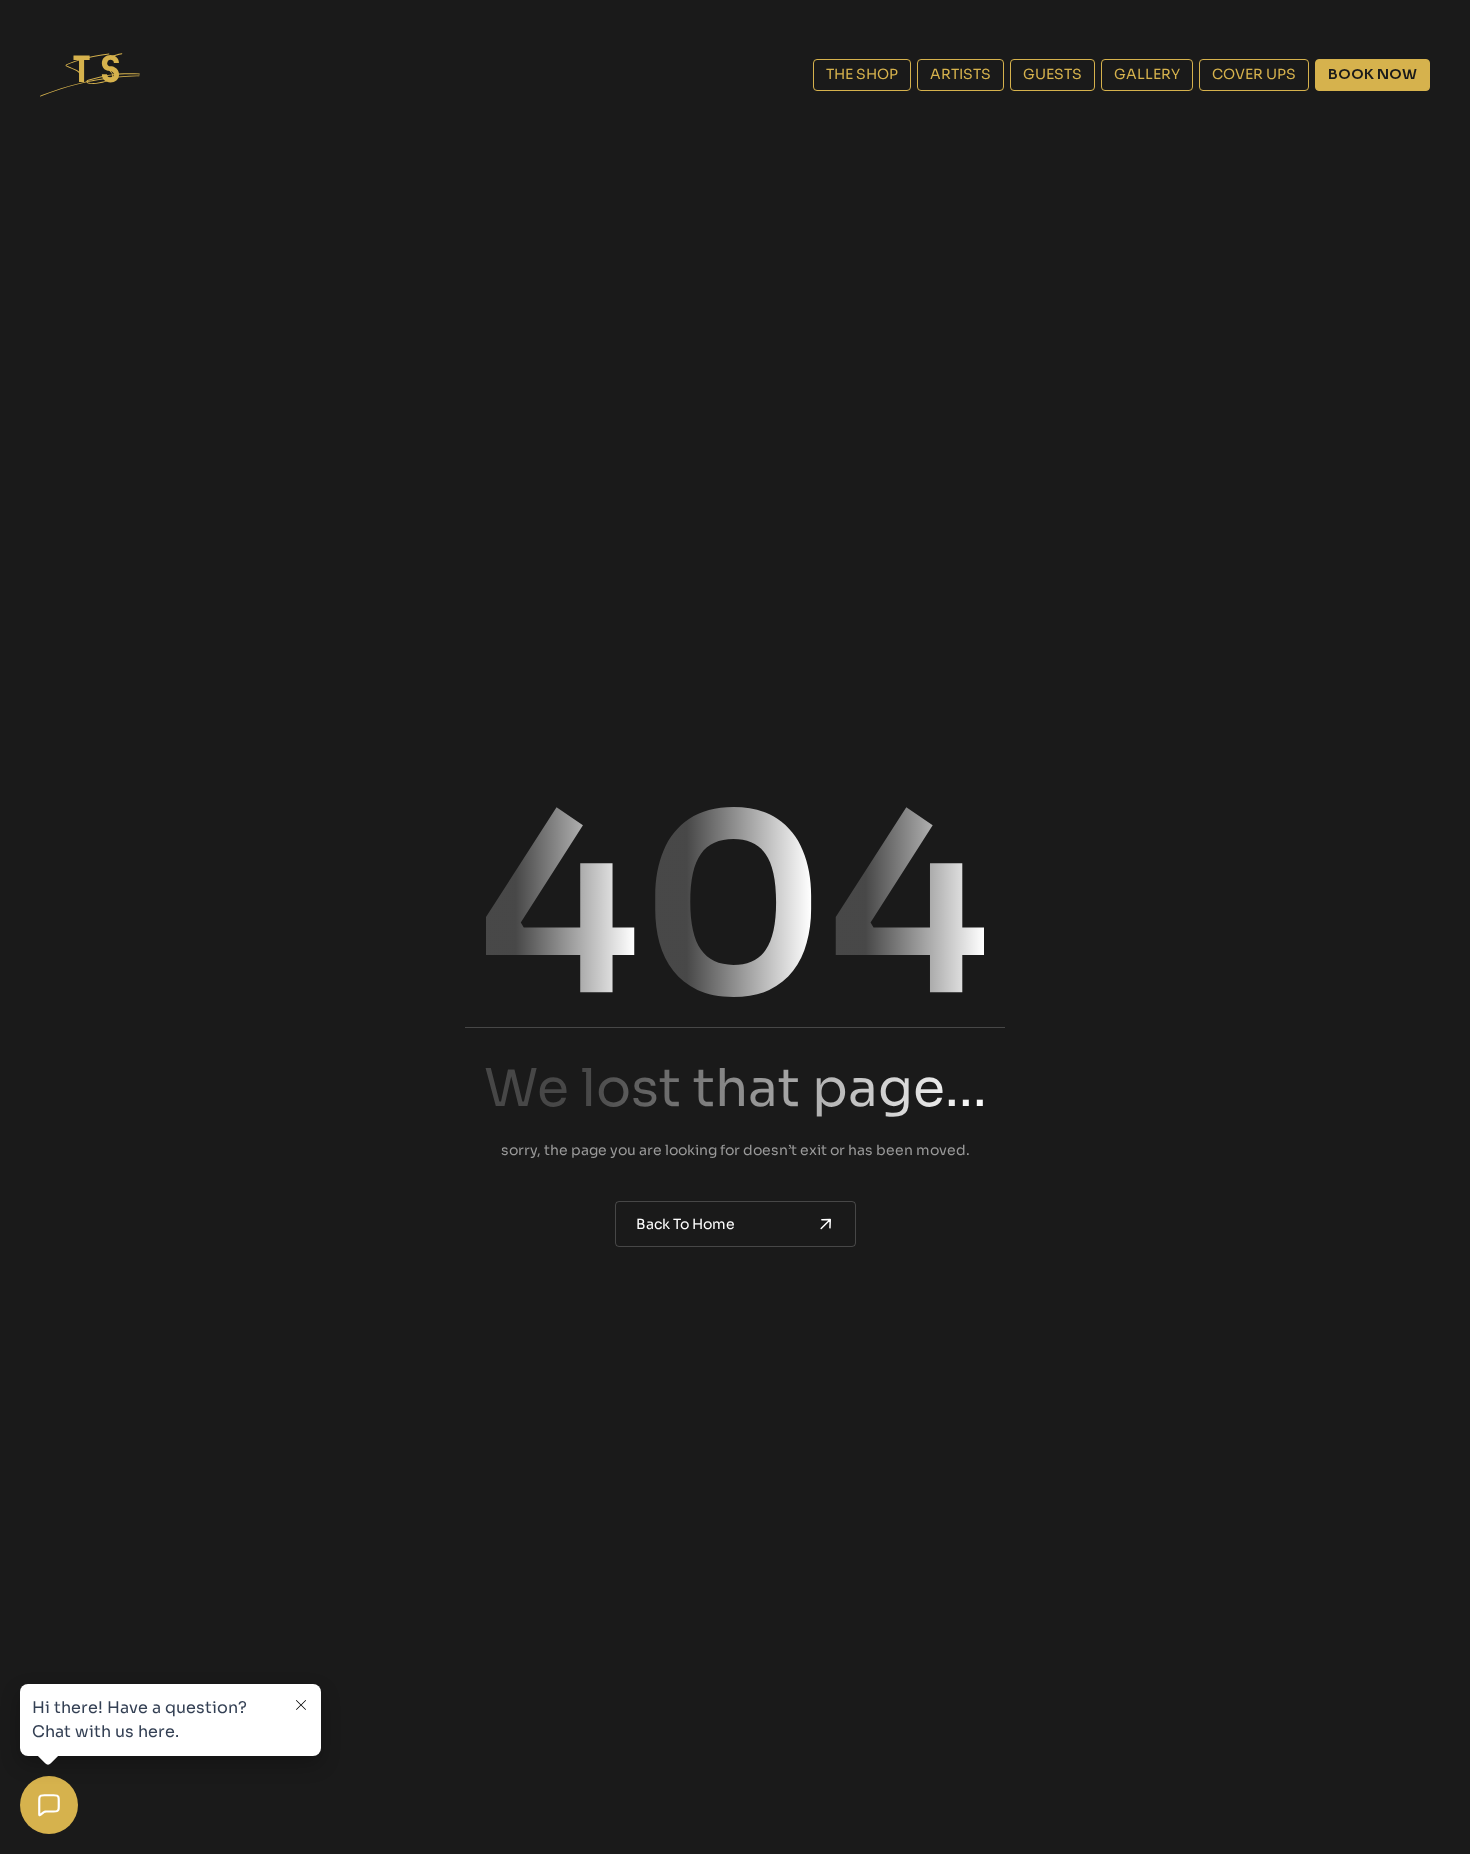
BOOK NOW (1372, 74)
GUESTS (1052, 74)
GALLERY (1147, 74)
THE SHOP (862, 74)
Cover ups (1254, 74)
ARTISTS (960, 74)
